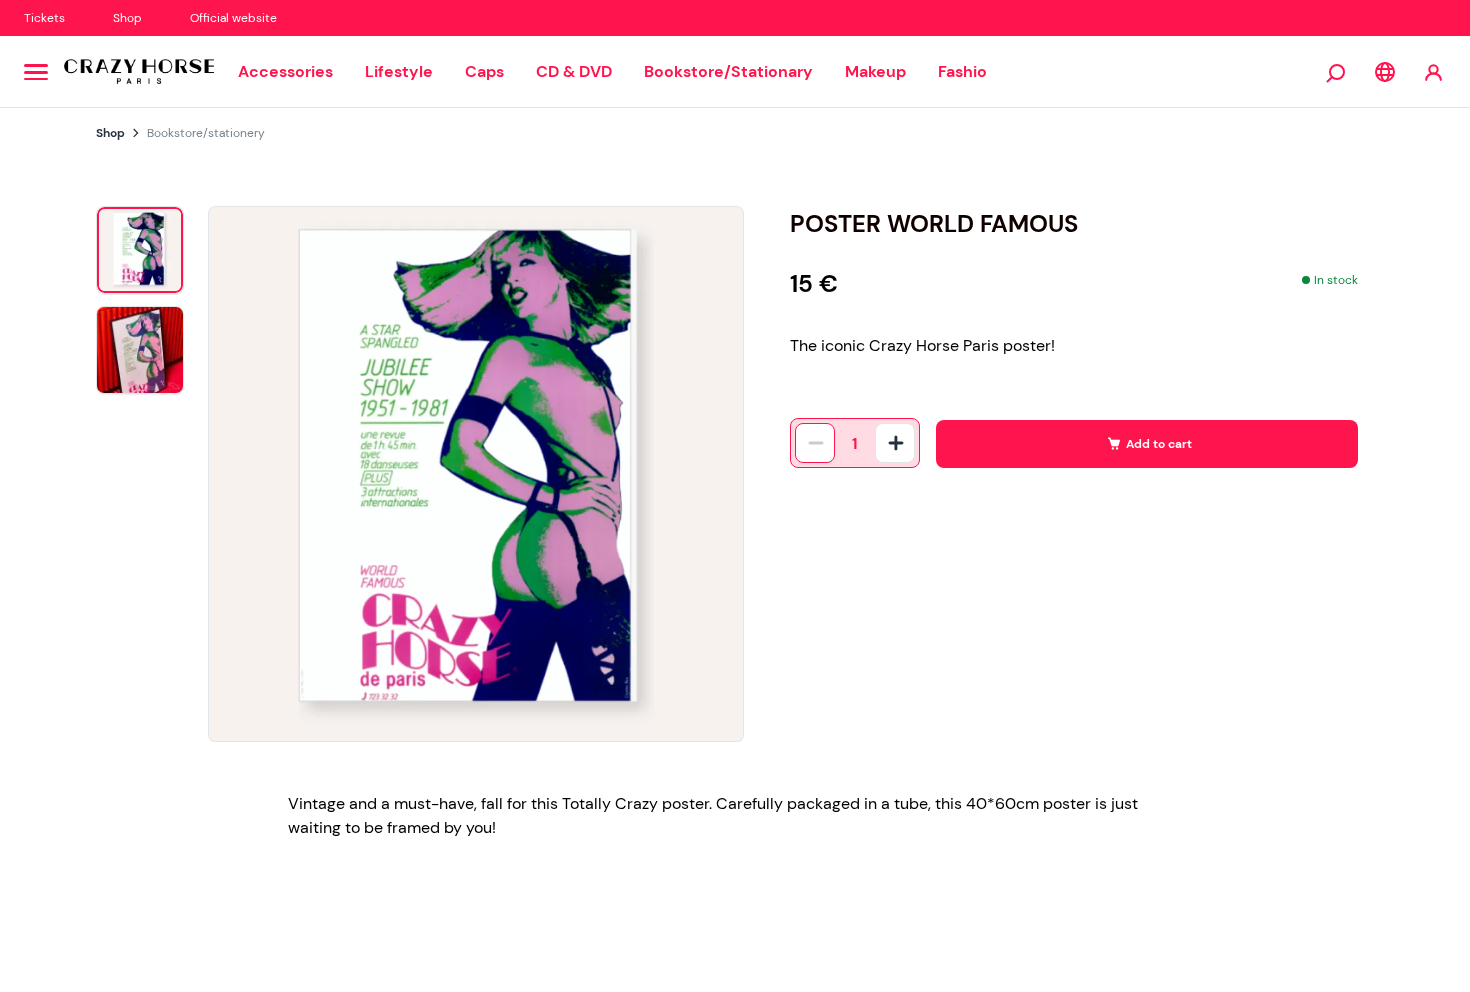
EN (1385, 72)
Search (1337, 72)
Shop (127, 18)
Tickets (44, 18)
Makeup (875, 71)
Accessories (285, 71)
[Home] (139, 72)
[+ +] (895, 443)
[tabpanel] (476, 474)
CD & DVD (574, 71)
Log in (1433, 71)
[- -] (815, 443)
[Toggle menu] (36, 72)
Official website (233, 18)
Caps (484, 71)
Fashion (967, 71)
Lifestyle (399, 71)
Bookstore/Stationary (728, 71)
